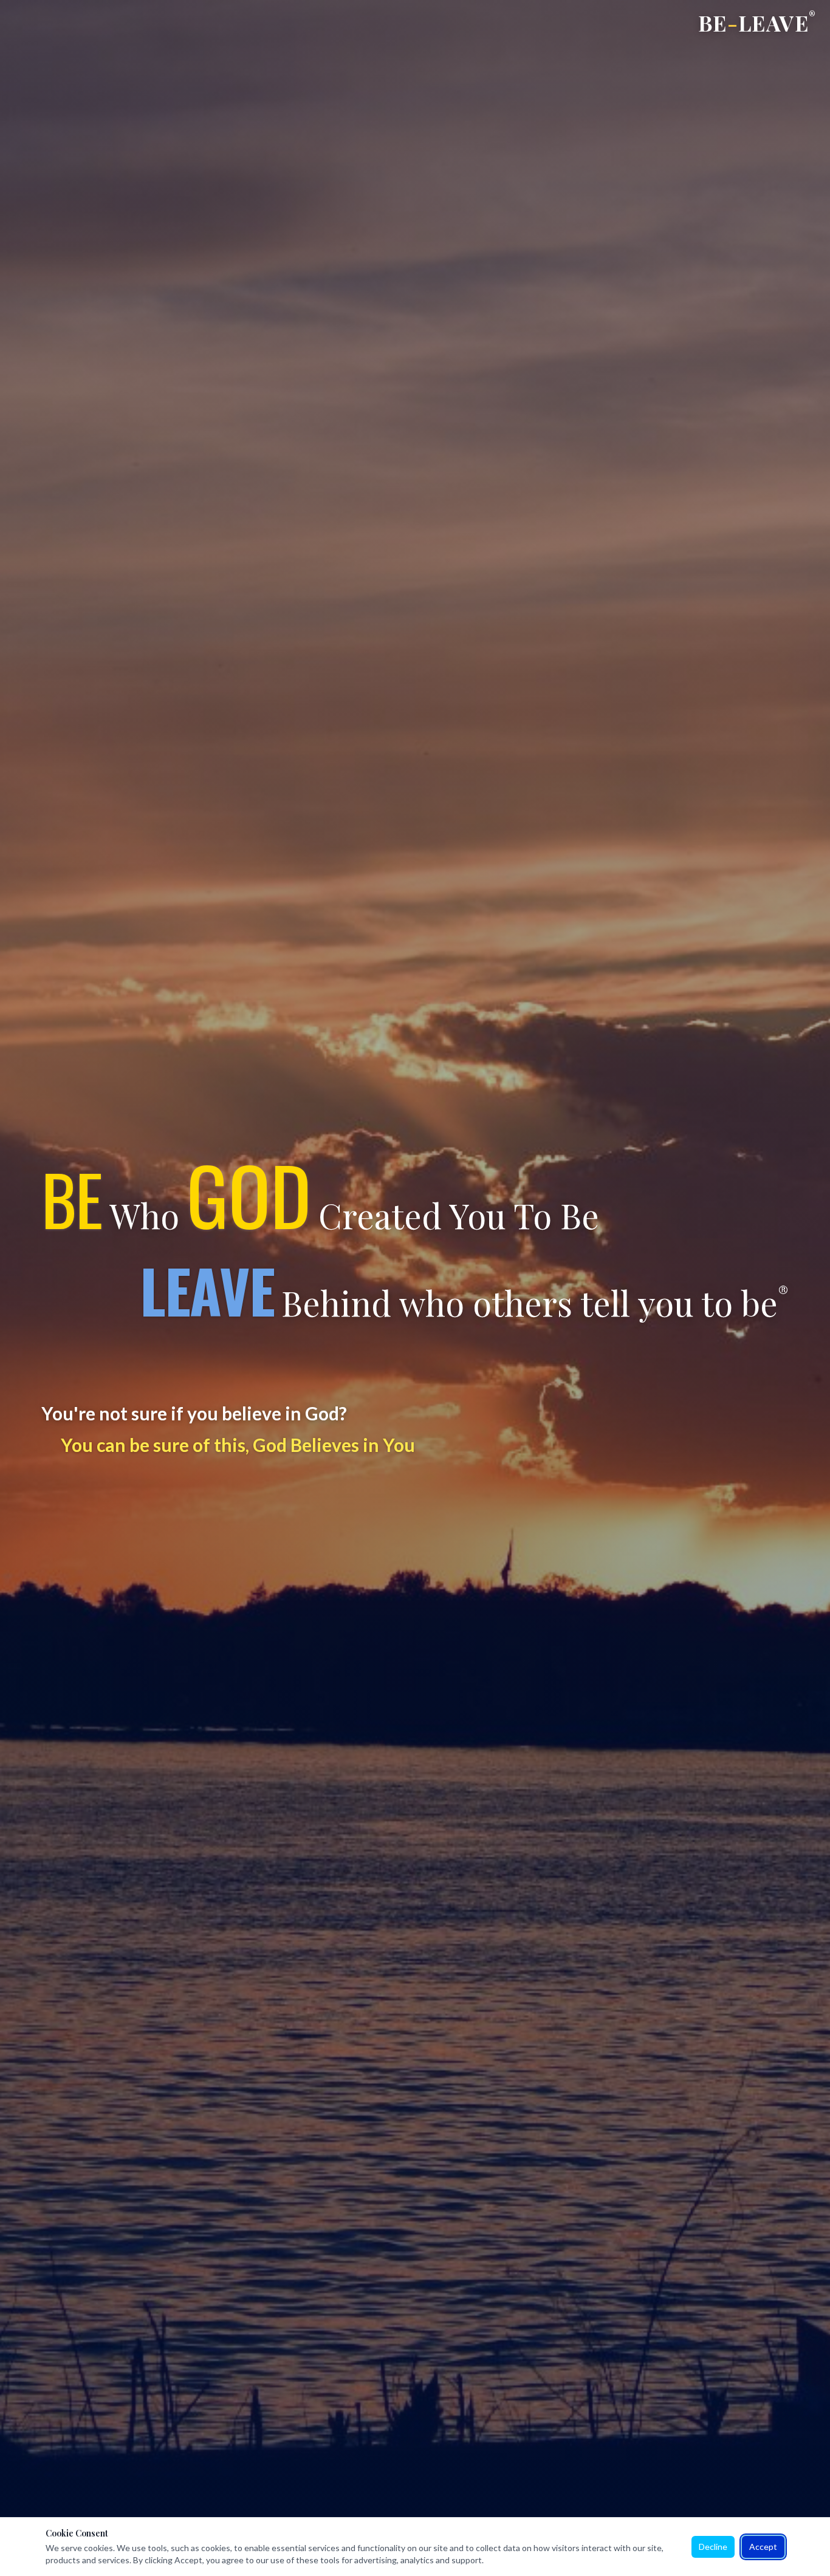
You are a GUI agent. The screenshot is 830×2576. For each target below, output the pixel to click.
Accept (763, 2547)
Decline (713, 2547)
